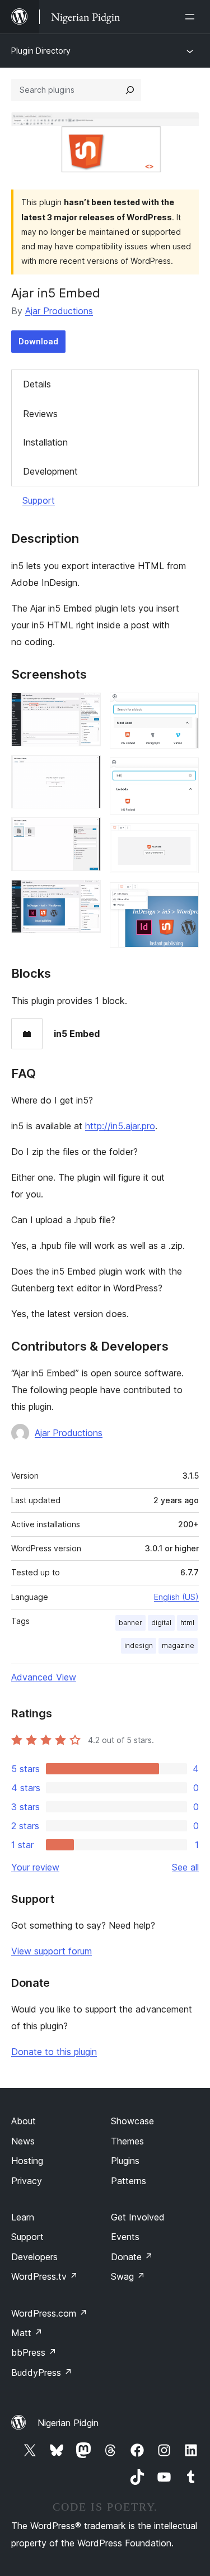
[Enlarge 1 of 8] (86, 708)
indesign (139, 1645)
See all (185, 1867)
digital (161, 1623)
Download (38, 341)
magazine (178, 1645)
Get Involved (138, 2217)
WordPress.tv (45, 2276)
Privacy (27, 2181)
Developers (34, 2257)
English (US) (176, 1597)
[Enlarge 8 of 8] (184, 897)
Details (37, 384)
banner (130, 1623)
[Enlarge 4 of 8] (86, 895)
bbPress (34, 2352)
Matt (27, 2333)
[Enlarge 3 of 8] (86, 832)
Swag (128, 2276)
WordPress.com (49, 2313)
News (23, 2141)
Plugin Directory (41, 51)
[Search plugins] (130, 90)
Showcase (132, 2121)
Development (50, 471)
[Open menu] (192, 17)
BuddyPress (42, 2373)
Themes (127, 2141)
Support (39, 500)
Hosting (27, 2161)
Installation (45, 442)
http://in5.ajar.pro (120, 1126)
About (24, 2121)
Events (125, 2237)
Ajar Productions (59, 311)
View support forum (52, 1951)
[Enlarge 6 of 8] (184, 773)
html (187, 1623)
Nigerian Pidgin (68, 2423)
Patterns (129, 2181)
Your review (35, 1867)
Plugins (125, 2161)
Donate (132, 2257)
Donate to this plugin (54, 2052)
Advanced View (44, 1677)
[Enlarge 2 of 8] (86, 770)
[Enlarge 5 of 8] (184, 708)
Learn (23, 2217)
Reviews (40, 414)
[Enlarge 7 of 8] (184, 839)
